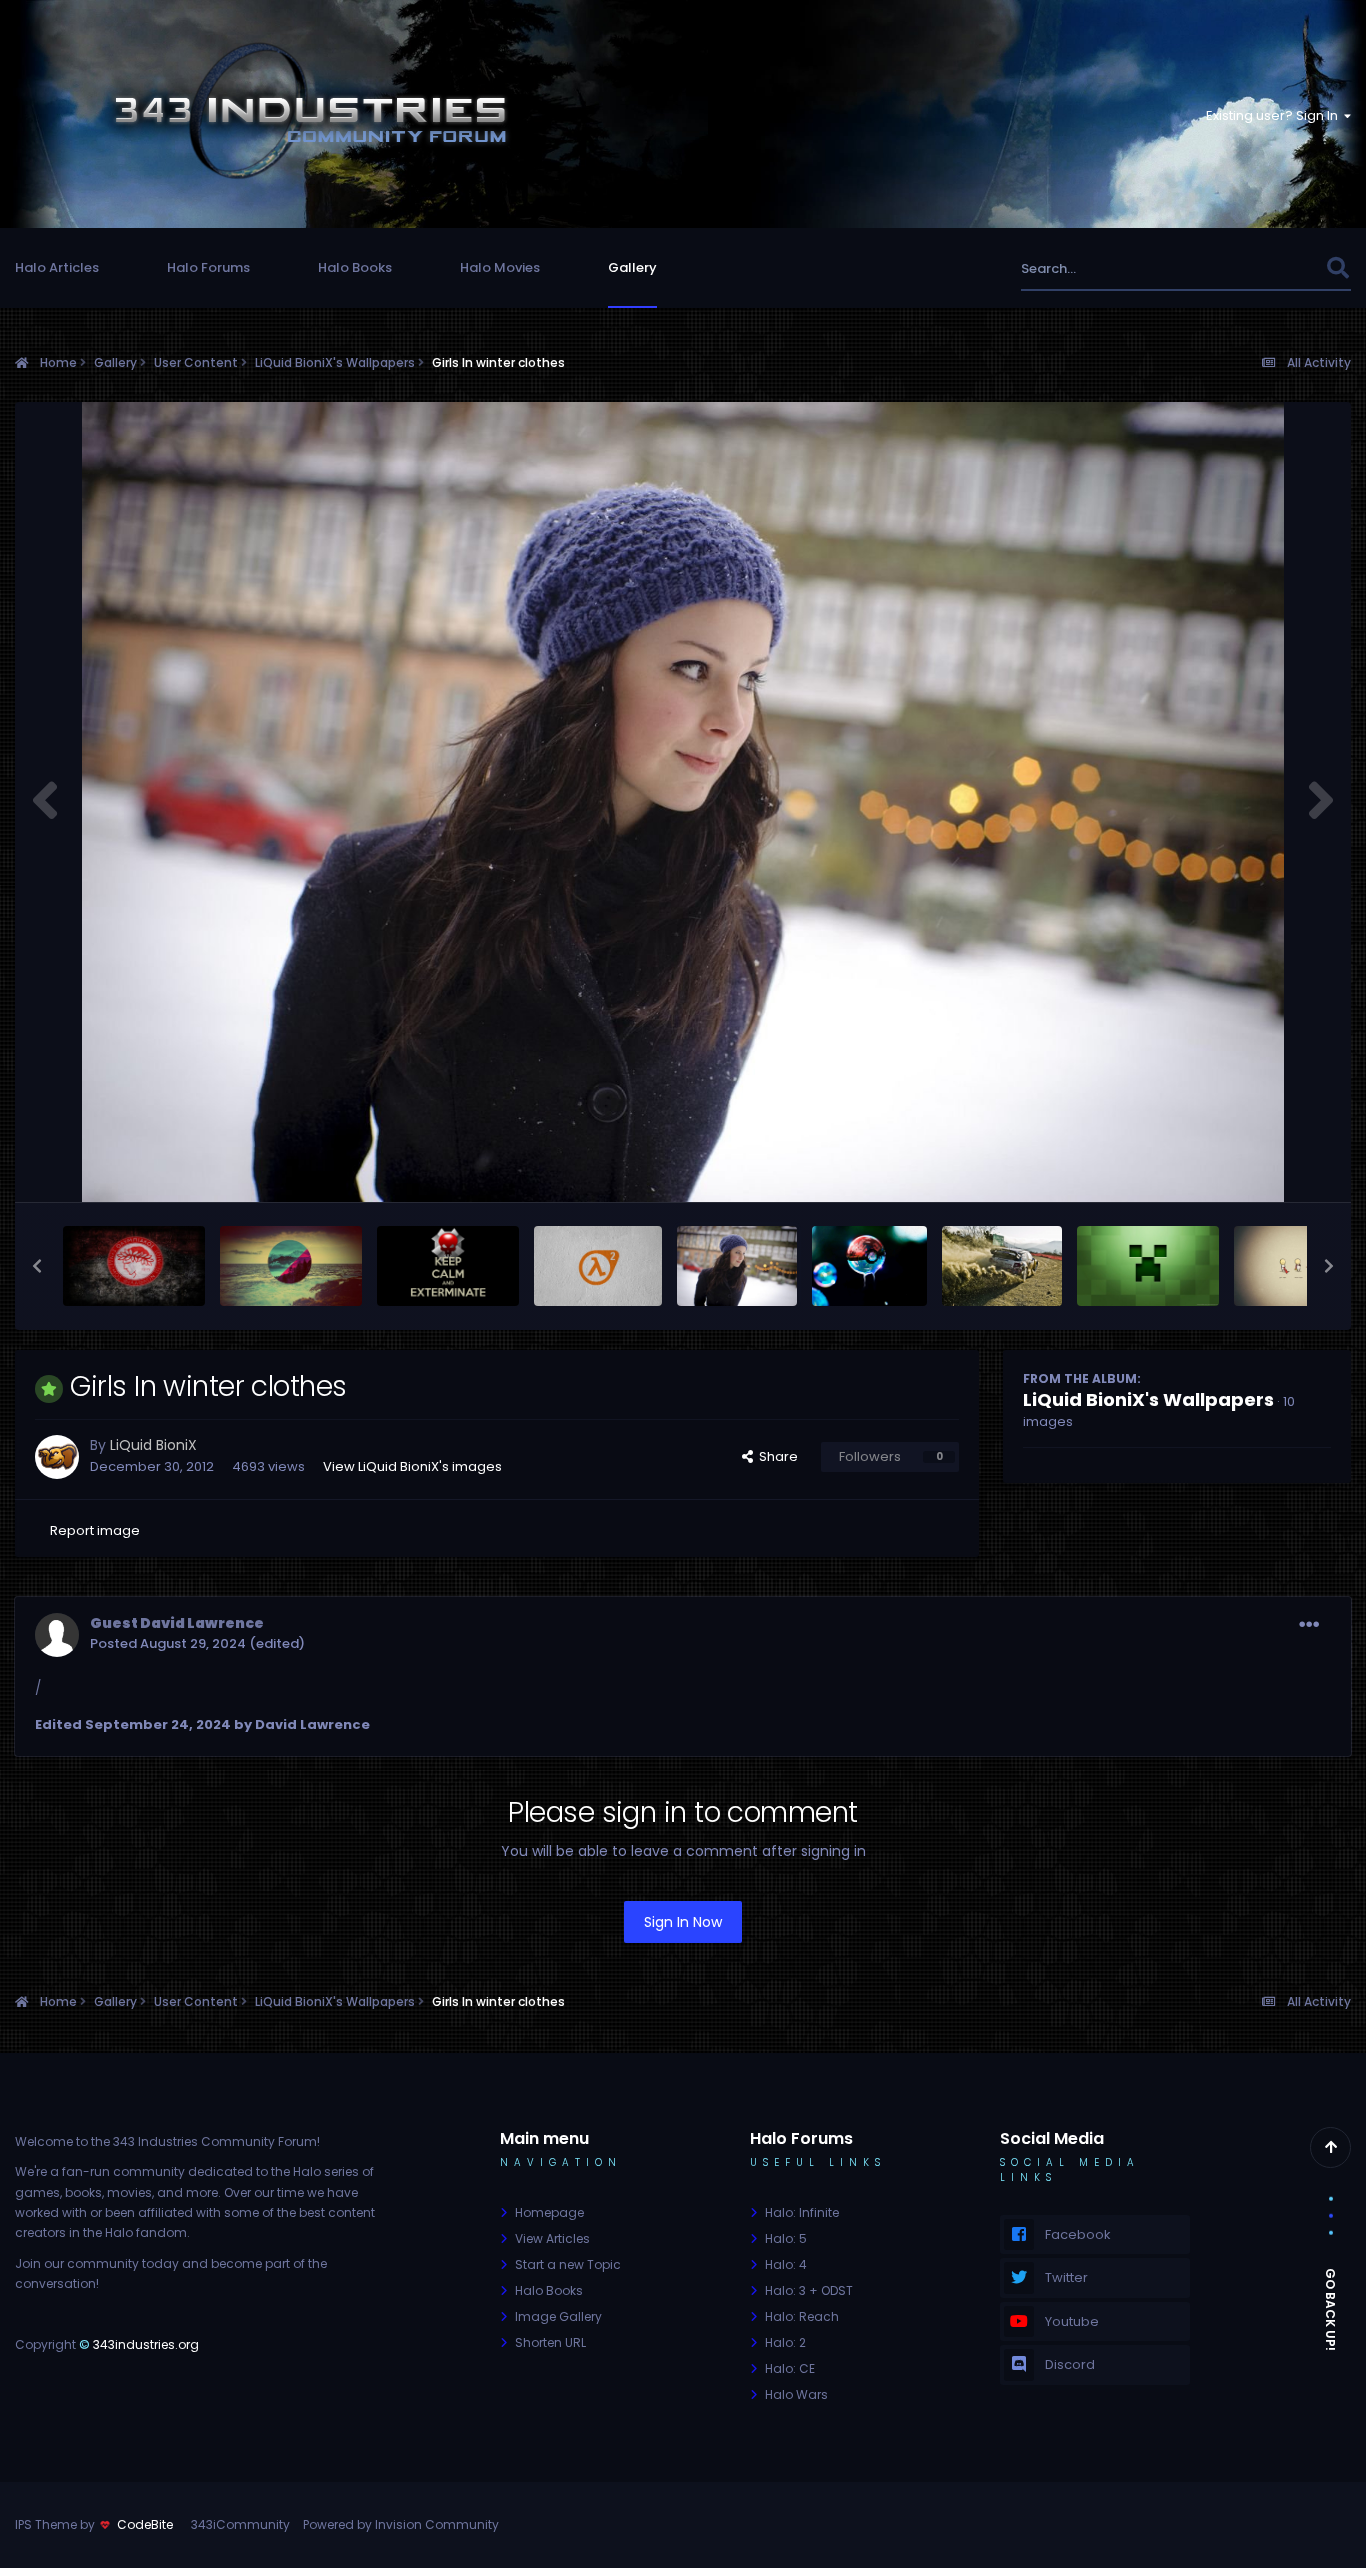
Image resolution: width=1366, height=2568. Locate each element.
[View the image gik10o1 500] (869, 1266)
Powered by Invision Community (401, 2524)
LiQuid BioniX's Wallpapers (1148, 1399)
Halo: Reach (802, 2316)
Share (775, 1456)
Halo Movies (500, 267)
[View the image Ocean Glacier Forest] (291, 1266)
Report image (95, 1530)
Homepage (549, 2212)
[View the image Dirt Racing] (1002, 1266)
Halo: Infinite (802, 2212)
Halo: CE (790, 2368)
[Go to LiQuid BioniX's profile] (57, 1457)
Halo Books (355, 267)
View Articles (552, 2238)
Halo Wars (796, 2394)
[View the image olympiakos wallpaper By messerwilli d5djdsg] (134, 1266)
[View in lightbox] (683, 802)
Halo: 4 (786, 2264)
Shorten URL (550, 2342)
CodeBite (145, 2524)
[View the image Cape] (1298, 1266)
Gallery (632, 267)
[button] (37, 1266)
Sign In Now (683, 1922)
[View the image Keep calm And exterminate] (448, 1266)
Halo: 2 (785, 2342)
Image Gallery (558, 2316)
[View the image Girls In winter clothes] (737, 1266)
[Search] (1337, 268)
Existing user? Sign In (1275, 115)
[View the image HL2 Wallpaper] (598, 1266)
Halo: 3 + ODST (809, 2290)
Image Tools (1265, 1165)
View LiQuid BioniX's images (412, 1466)
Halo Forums (208, 267)
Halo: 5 (786, 2238)
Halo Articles (57, 267)
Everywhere (1263, 268)
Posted (168, 1643)
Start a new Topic (568, 2264)
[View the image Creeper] (1148, 1266)
